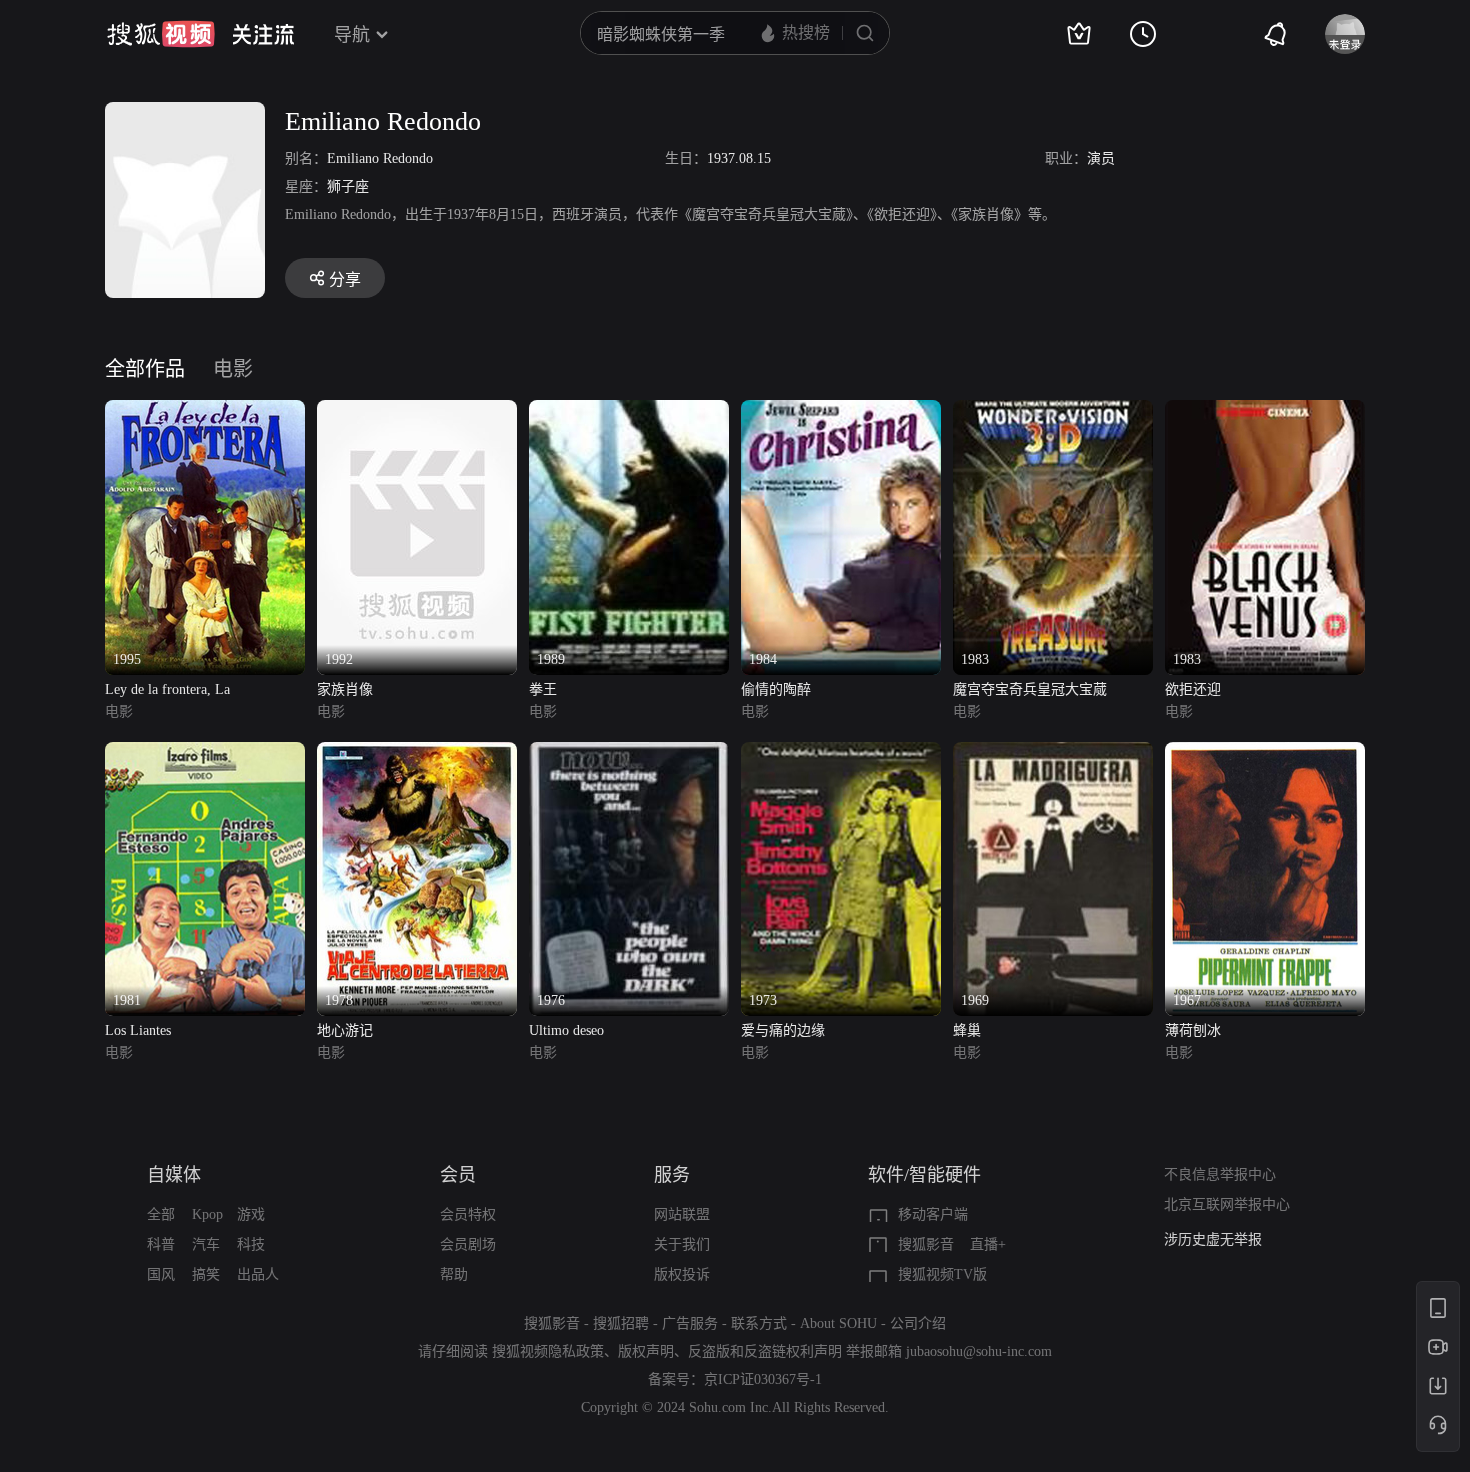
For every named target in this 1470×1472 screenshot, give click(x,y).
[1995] (205, 411)
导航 (352, 35)
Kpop (207, 1214)
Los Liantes (138, 1030)
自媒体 (174, 1175)
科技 (251, 1244)
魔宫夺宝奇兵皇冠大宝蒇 (1030, 689)
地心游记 (345, 1030)
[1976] (629, 753)
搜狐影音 (926, 1244)
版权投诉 (682, 1274)
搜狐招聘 (621, 1323)
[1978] (417, 753)
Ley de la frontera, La (167, 689)
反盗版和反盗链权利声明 (765, 1351)
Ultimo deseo (566, 1030)
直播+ (988, 1244)
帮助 (454, 1274)
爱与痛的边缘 (783, 1030)
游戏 (251, 1214)
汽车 (206, 1244)
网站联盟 (682, 1214)
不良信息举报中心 (1220, 1174)
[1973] (841, 753)
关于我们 (682, 1244)
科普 (161, 1244)
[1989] (629, 411)
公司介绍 (918, 1323)
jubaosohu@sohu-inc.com (979, 1351)
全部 (161, 1214)
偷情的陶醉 (776, 689)
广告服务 (690, 1323)
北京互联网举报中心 (1227, 1204)
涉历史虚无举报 (1213, 1239)
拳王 (543, 689)
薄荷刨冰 (1193, 1030)
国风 (161, 1274)
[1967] (1265, 753)
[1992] (417, 411)
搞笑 (206, 1274)
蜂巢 (967, 1030)
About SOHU (838, 1323)
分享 (345, 279)
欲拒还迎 (1193, 689)
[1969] (1053, 753)
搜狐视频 (161, 34)
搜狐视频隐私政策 (548, 1351)
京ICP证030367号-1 (763, 1379)
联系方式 (759, 1323)
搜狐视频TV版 (942, 1274)
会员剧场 (468, 1244)
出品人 (258, 1274)
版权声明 (646, 1351)
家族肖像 (345, 689)
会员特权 (468, 1214)
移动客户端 (933, 1214)
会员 (458, 1175)
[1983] (1053, 411)
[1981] (205, 753)
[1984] (841, 411)
